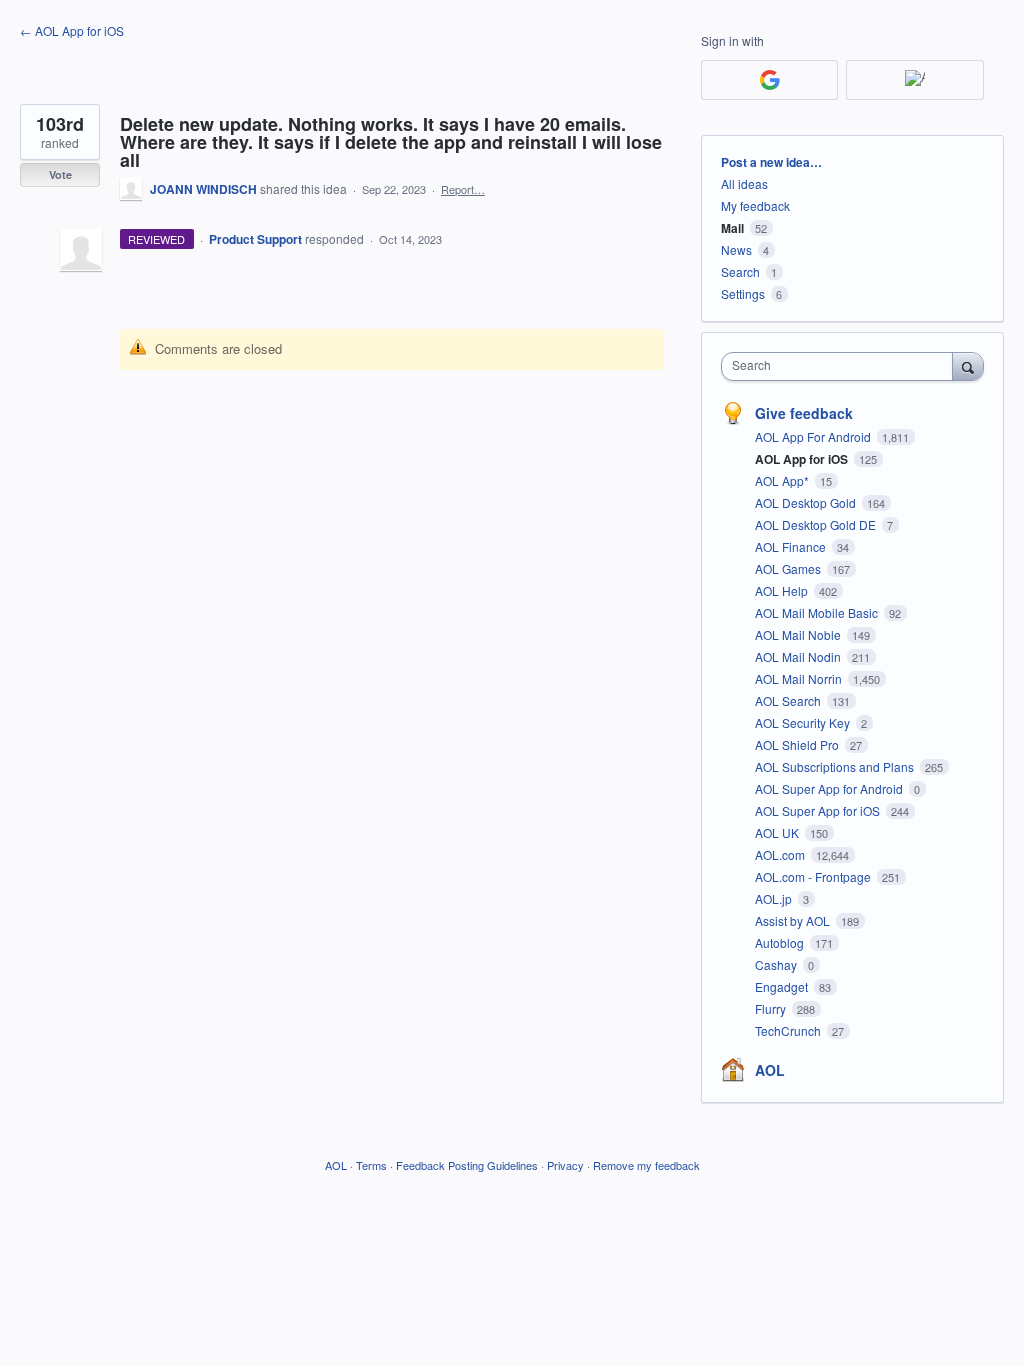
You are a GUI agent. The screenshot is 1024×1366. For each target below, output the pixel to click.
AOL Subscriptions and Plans (836, 766)
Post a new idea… (771, 162)
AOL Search (789, 700)
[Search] (968, 366)
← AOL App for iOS (72, 30)
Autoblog (781, 942)
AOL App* (783, 480)
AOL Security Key (804, 722)
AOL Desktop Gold (807, 502)
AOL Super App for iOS (819, 810)
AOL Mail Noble (799, 634)
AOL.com (781, 854)
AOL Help (783, 590)
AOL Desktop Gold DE (817, 524)
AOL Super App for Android (830, 788)
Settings (743, 293)
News (736, 249)
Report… (463, 189)
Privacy (565, 1165)
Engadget (783, 986)
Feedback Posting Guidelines (467, 1165)
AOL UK (778, 832)
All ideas (744, 183)
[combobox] (841, 366)
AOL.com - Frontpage (814, 876)
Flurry (772, 1008)
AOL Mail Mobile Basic (818, 612)
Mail (732, 228)
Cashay (777, 964)
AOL (770, 1070)
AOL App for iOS (803, 459)
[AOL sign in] (914, 80)
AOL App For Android (814, 436)
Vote (60, 174)
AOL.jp (775, 898)
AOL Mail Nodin (799, 656)
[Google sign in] (769, 80)
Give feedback (804, 413)
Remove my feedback (646, 1165)
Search (740, 271)
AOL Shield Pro (798, 744)
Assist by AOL (794, 920)
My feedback (755, 205)
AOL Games (789, 568)
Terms (371, 1165)
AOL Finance (792, 546)
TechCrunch (789, 1030)
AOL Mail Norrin (800, 678)
